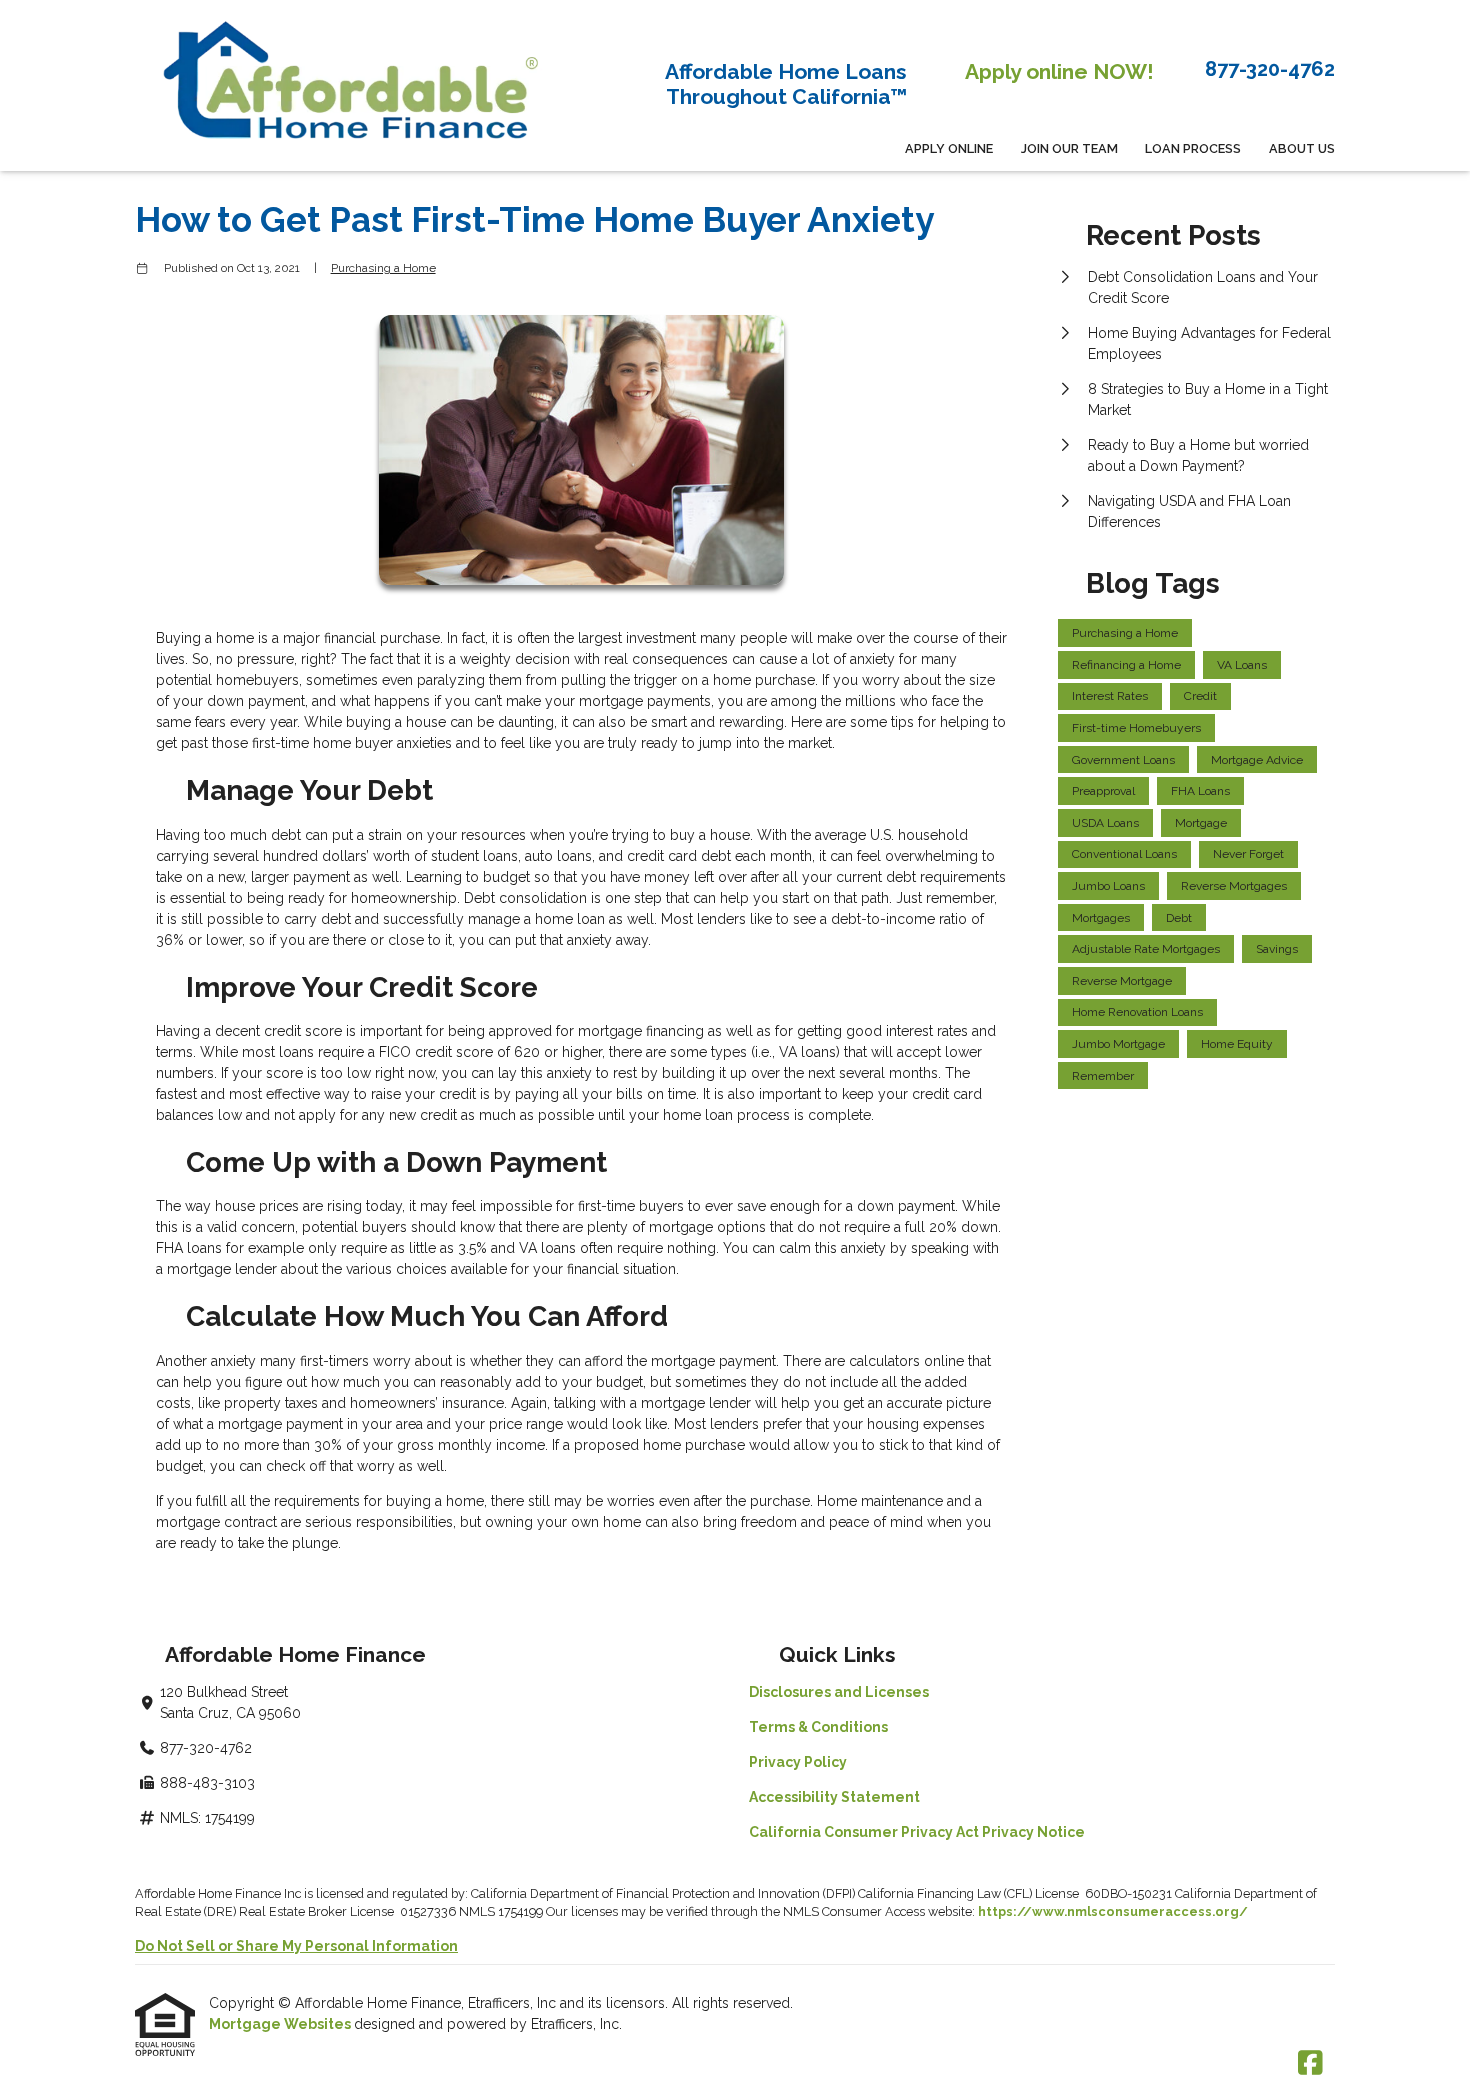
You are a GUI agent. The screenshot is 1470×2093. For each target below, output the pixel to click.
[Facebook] (1310, 2064)
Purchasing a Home (383, 268)
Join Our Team (1069, 148)
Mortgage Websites (281, 2024)
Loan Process (1193, 148)
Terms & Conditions (818, 1727)
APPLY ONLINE (949, 148)
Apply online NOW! (1059, 71)
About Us (1302, 148)
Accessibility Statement (834, 1797)
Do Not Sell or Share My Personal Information (296, 1946)
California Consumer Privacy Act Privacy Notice (917, 1832)
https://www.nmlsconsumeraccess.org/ (1113, 1911)
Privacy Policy (798, 1762)
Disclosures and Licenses (839, 1692)
